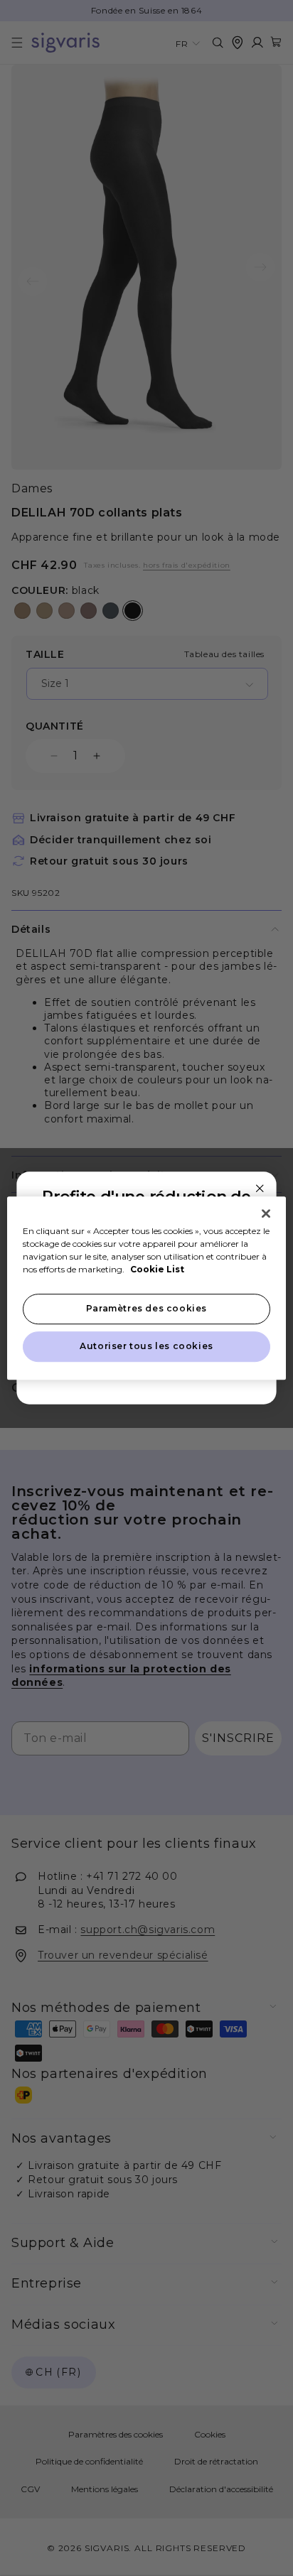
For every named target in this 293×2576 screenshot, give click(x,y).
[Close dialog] (260, 1188)
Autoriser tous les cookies (146, 1346)
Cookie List (157, 1269)
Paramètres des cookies (146, 1308)
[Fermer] (266, 1213)
